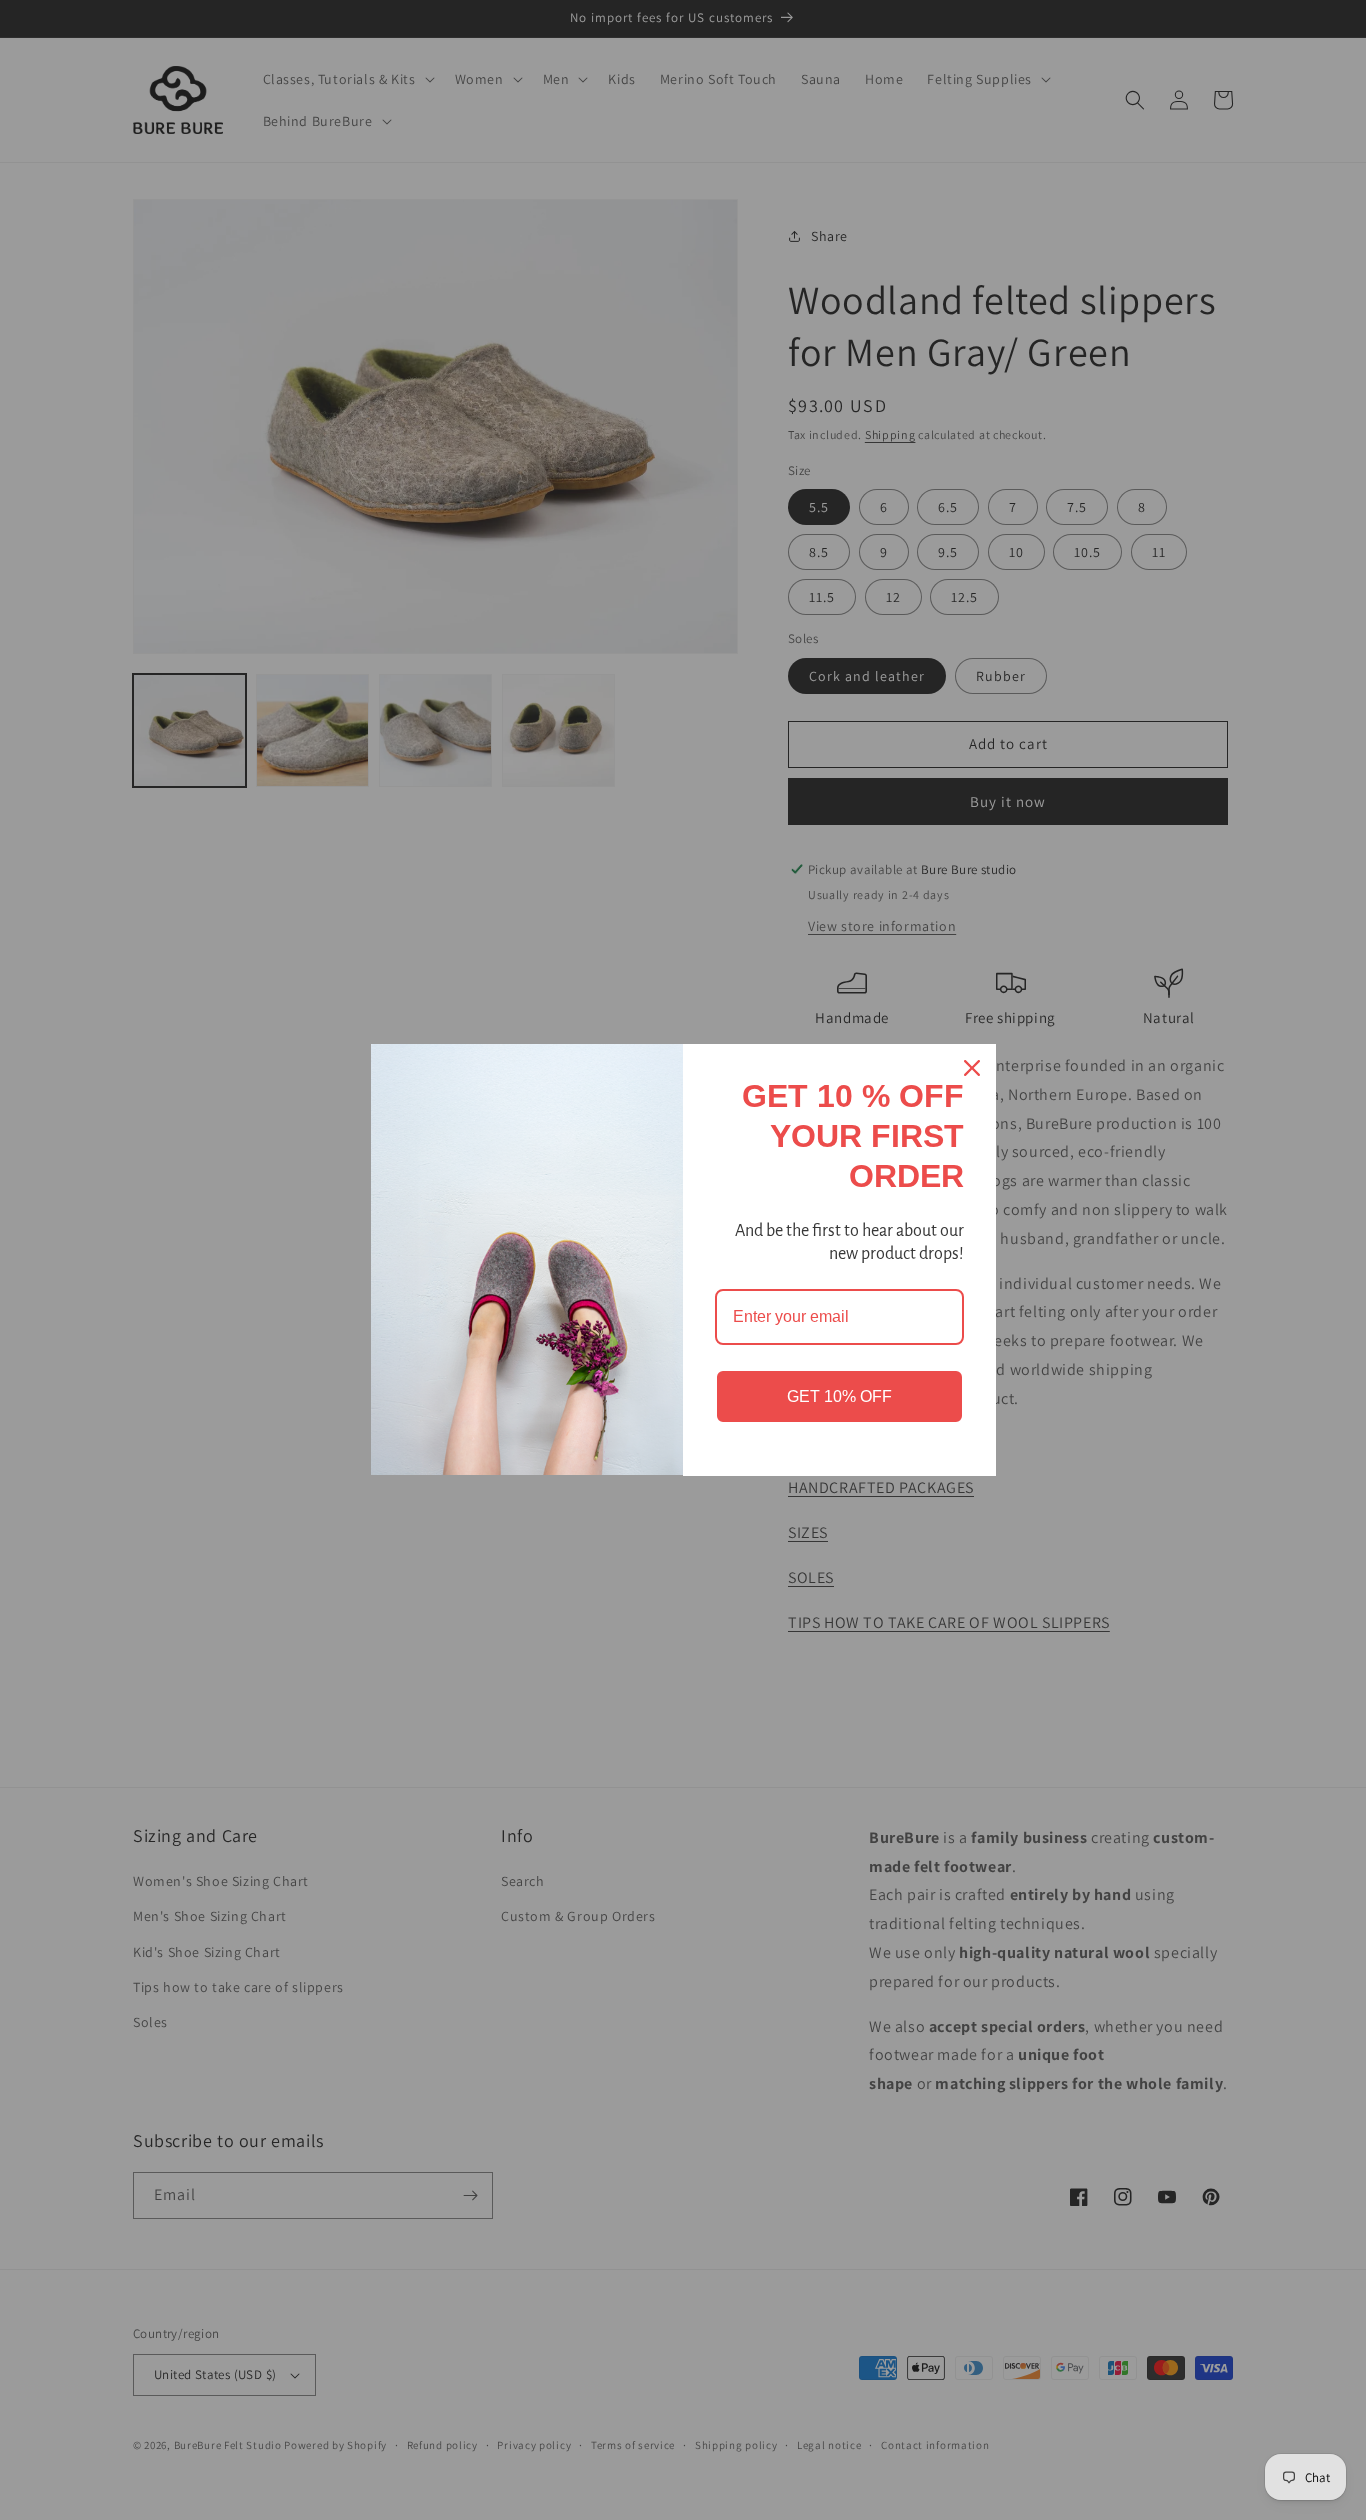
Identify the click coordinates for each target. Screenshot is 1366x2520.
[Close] (972, 1068)
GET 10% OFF (839, 1396)
